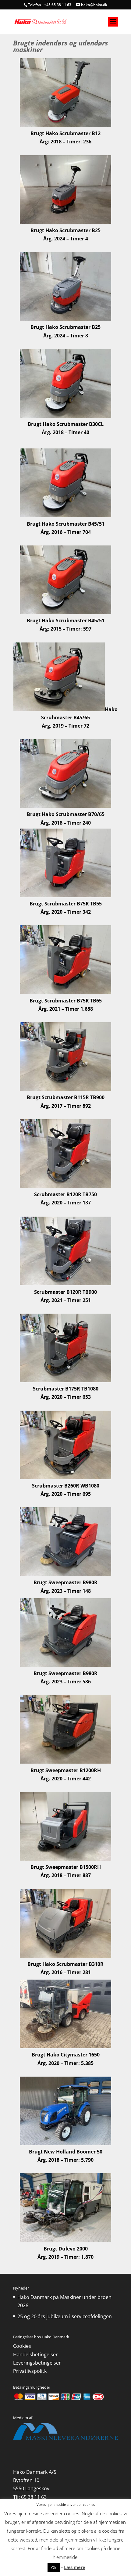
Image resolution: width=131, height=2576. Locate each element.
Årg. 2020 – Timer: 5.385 (65, 2063)
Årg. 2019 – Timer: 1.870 (65, 2257)
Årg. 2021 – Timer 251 (66, 1300)
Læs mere (75, 2567)
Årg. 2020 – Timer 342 (66, 912)
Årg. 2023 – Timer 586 (66, 1682)
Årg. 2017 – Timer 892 (66, 1106)
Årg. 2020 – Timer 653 (66, 1397)
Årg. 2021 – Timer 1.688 (66, 1009)
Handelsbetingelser (35, 2355)
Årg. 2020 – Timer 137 (66, 1203)
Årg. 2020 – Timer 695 (66, 1494)
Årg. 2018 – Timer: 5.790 (65, 2160)
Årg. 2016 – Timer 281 (66, 1972)
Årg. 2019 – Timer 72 (65, 726)
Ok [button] (54, 2567)
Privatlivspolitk (30, 2371)
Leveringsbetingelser (37, 2363)
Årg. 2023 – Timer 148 (66, 1591)
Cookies (22, 2346)
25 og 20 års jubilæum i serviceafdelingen (65, 2316)
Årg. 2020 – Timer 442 (66, 1779)
